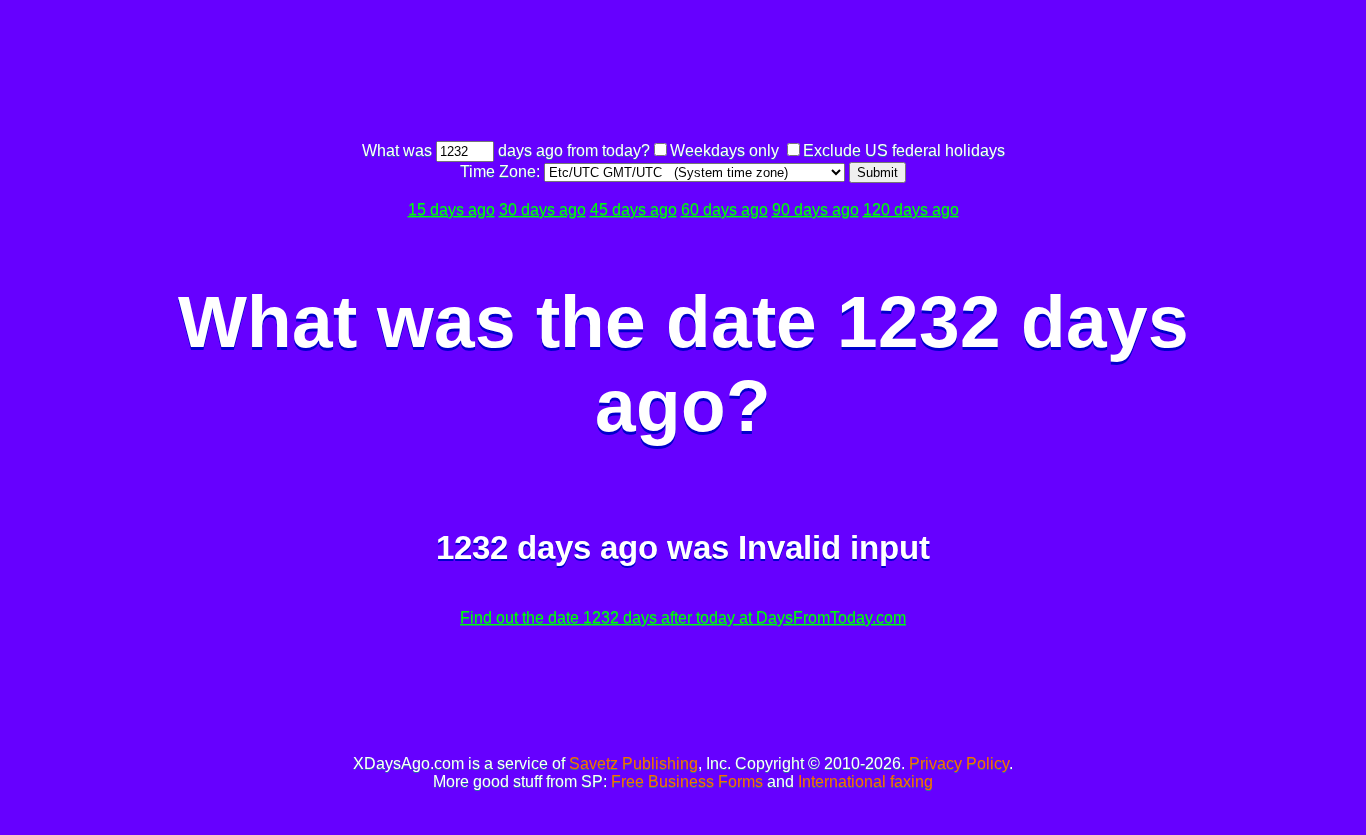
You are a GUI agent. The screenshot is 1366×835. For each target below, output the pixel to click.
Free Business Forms (687, 781)
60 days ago (724, 209)
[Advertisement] (683, 73)
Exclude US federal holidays (904, 150)
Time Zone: (502, 171)
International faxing (865, 781)
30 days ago (542, 209)
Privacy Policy (959, 763)
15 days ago (451, 209)
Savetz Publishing (633, 763)
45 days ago (633, 209)
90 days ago (815, 209)
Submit (877, 172)
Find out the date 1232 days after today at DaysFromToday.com (683, 617)
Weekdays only (724, 150)
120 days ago (911, 209)
